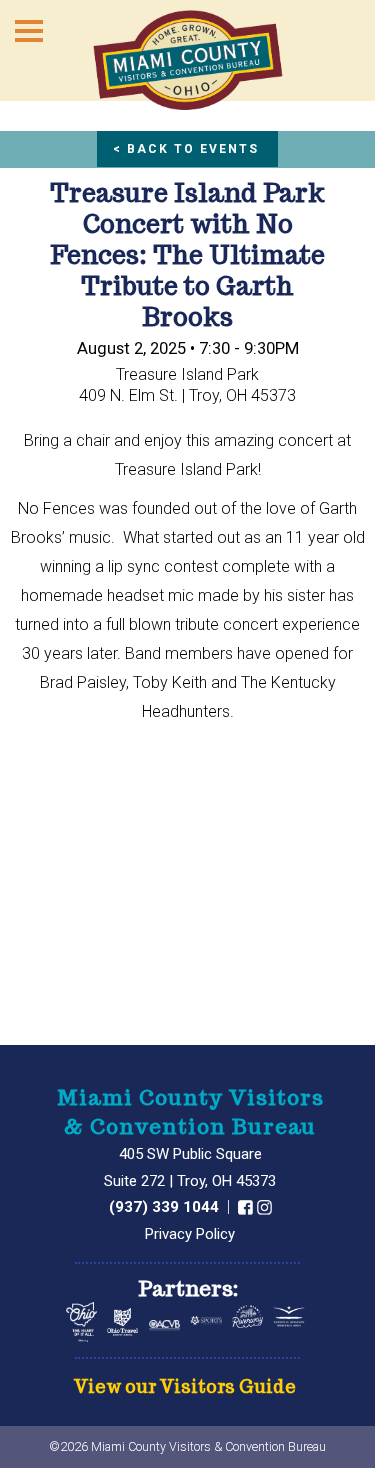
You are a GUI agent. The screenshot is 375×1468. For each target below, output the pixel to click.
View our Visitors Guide (185, 1387)
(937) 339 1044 (166, 1207)
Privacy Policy (190, 1234)
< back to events (186, 149)
